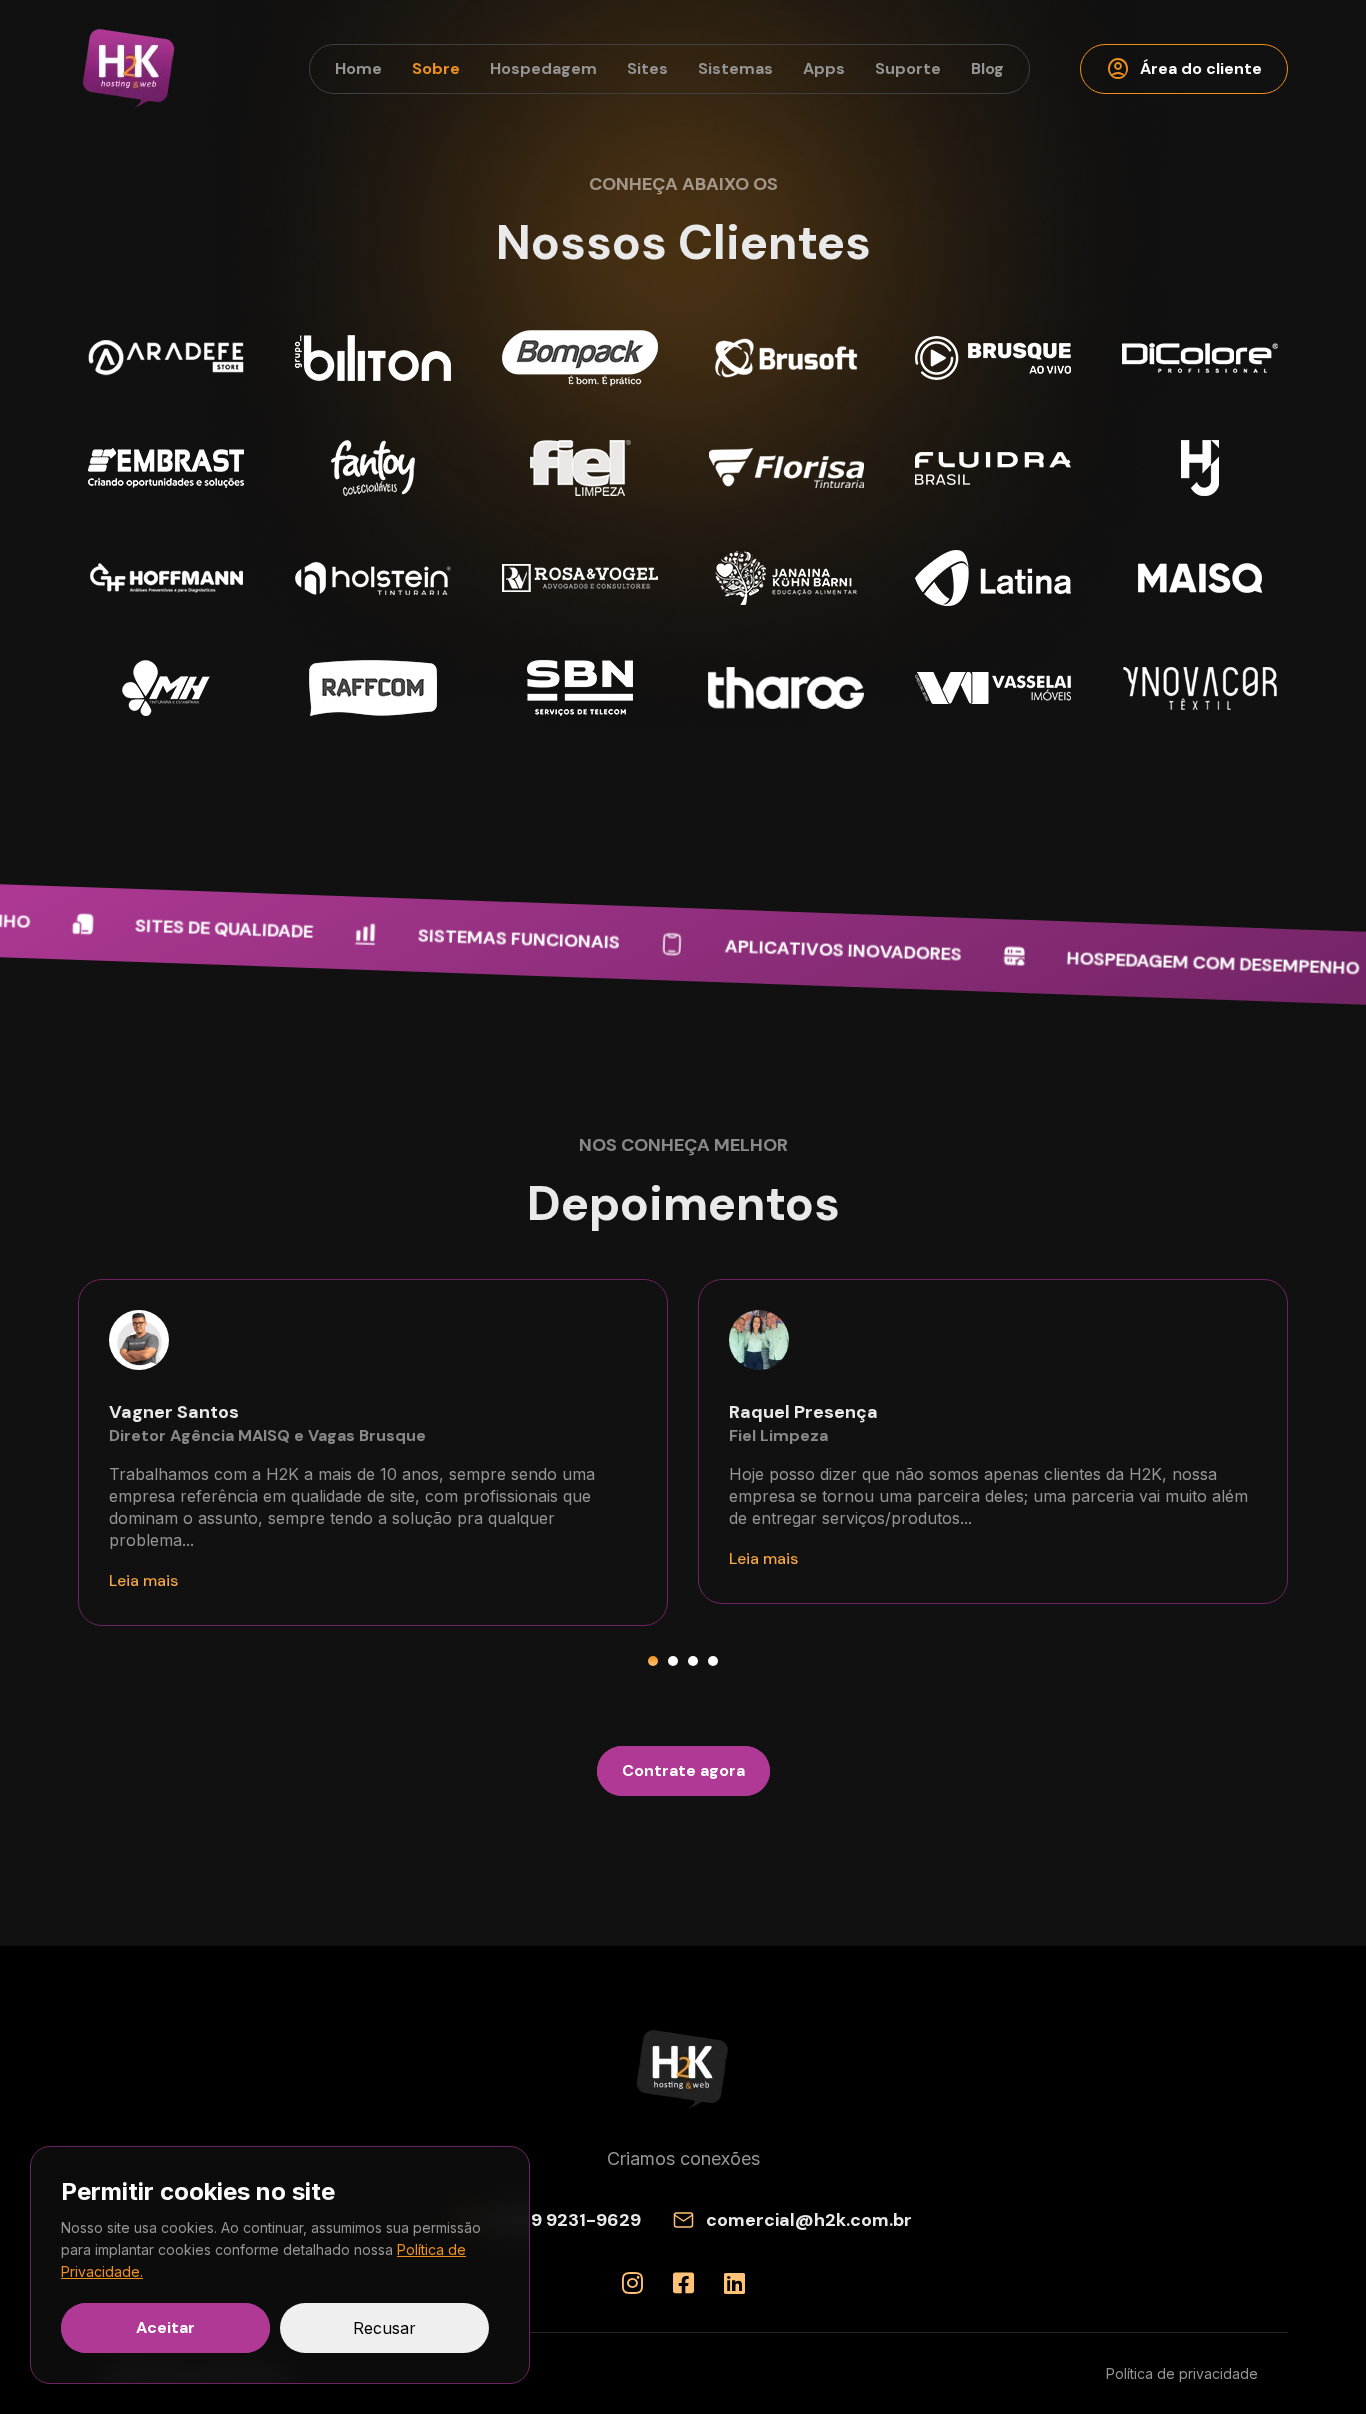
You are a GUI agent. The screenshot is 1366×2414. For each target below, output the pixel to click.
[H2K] (129, 69)
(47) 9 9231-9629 (565, 2220)
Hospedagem (543, 68)
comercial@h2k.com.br (809, 2220)
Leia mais (143, 1581)
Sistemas (735, 68)
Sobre (436, 68)
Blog (987, 68)
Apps (824, 68)
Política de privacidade (1182, 2373)
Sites (647, 68)
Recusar (384, 2328)
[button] (653, 1661)
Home (358, 68)
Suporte (908, 68)
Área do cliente (1184, 69)
